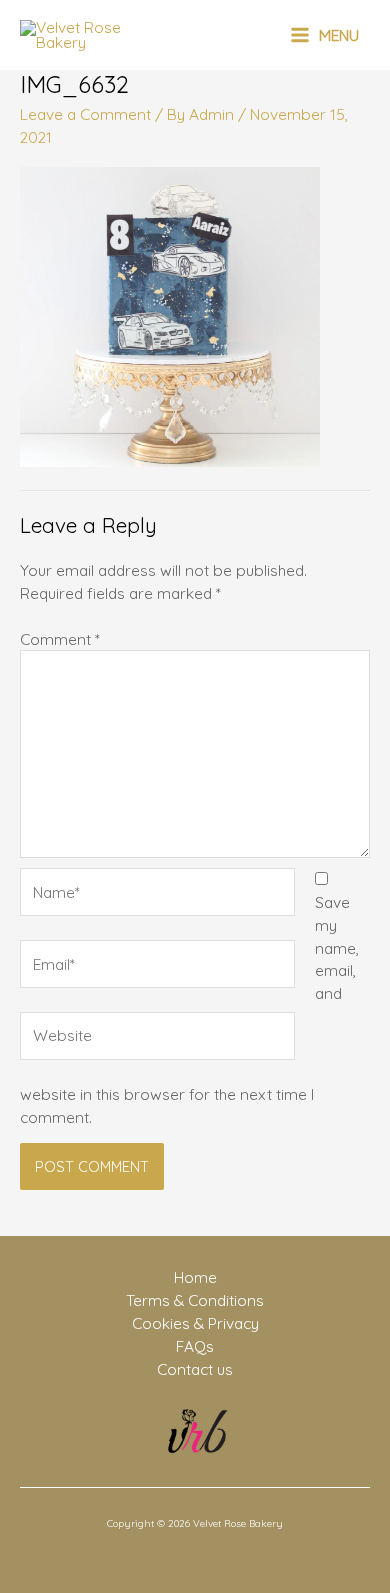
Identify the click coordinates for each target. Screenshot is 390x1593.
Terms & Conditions (195, 1300)
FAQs (195, 1346)
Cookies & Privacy (195, 1323)
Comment (60, 639)
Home (195, 1277)
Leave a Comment (85, 114)
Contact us (195, 1369)
